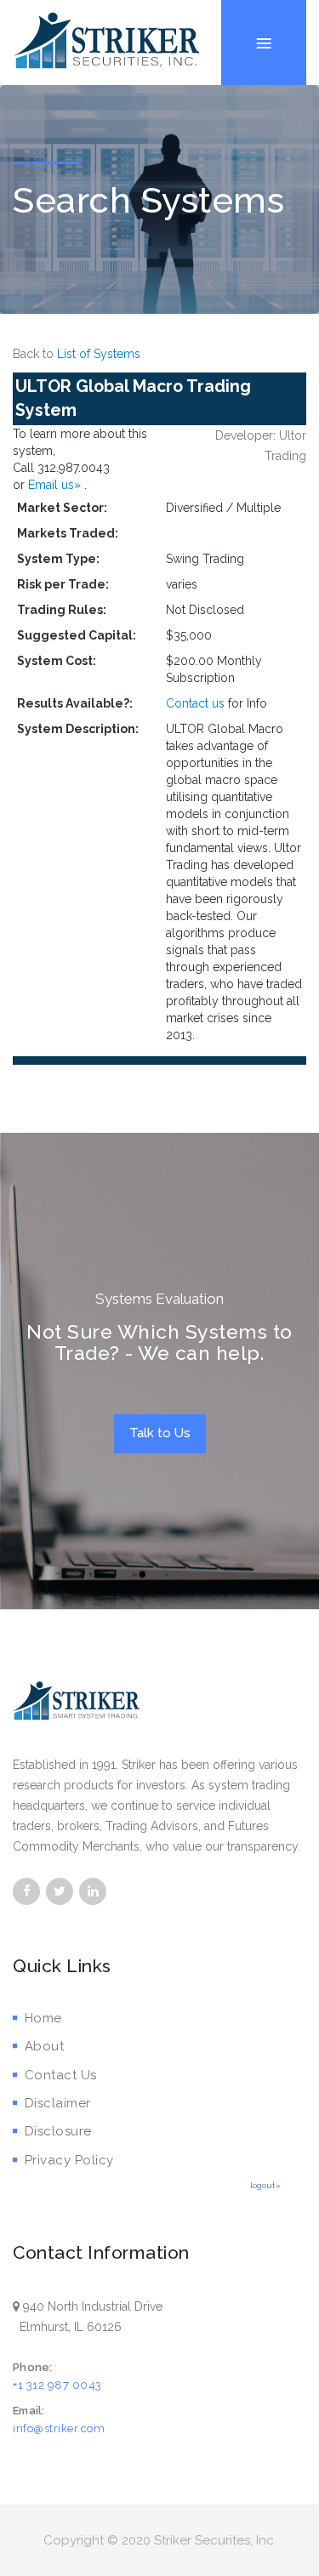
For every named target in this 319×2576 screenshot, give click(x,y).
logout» (265, 2185)
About (44, 2046)
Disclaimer (58, 2103)
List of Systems (99, 354)
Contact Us (61, 2075)
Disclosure (58, 2131)
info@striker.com (59, 2428)
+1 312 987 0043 (57, 2385)
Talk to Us (160, 1433)
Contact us (195, 703)
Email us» (56, 485)
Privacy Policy (69, 2160)
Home (43, 2018)
